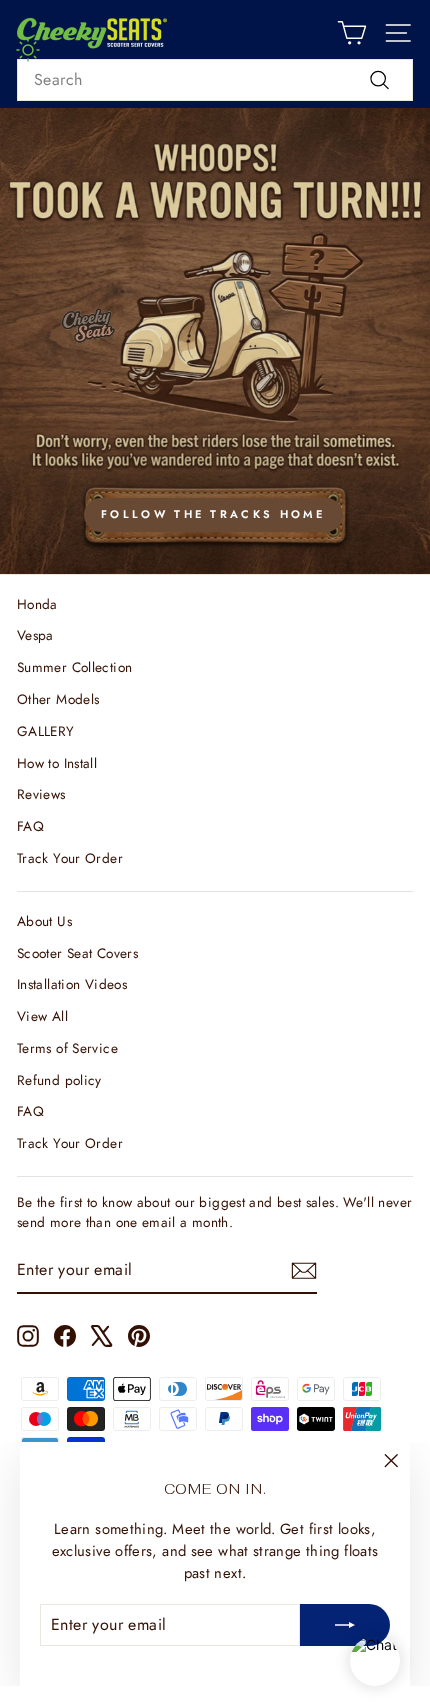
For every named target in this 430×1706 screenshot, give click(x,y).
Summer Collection (74, 667)
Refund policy (59, 1080)
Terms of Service (67, 1048)
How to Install (57, 763)
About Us (44, 921)
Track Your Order (70, 858)
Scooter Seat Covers (77, 953)
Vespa (35, 635)
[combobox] (215, 80)
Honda (37, 604)
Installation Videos (72, 984)
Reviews (41, 794)
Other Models (58, 699)
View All (42, 1016)
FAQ (30, 826)
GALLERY (46, 731)
